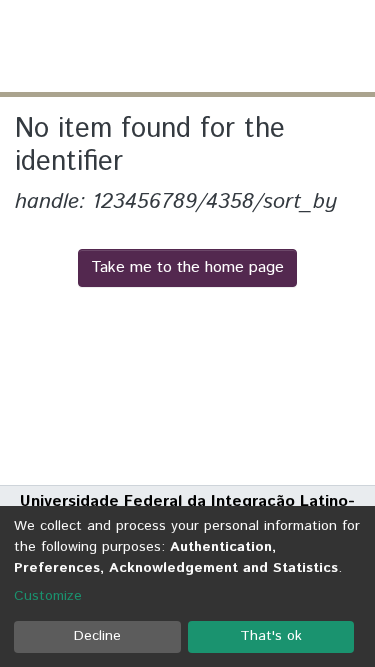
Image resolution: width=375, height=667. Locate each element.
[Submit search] (213, 46)
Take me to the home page (187, 267)
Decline (97, 636)
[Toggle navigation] (347, 46)
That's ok (271, 636)
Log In (284, 45)
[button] (242, 46)
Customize (48, 596)
